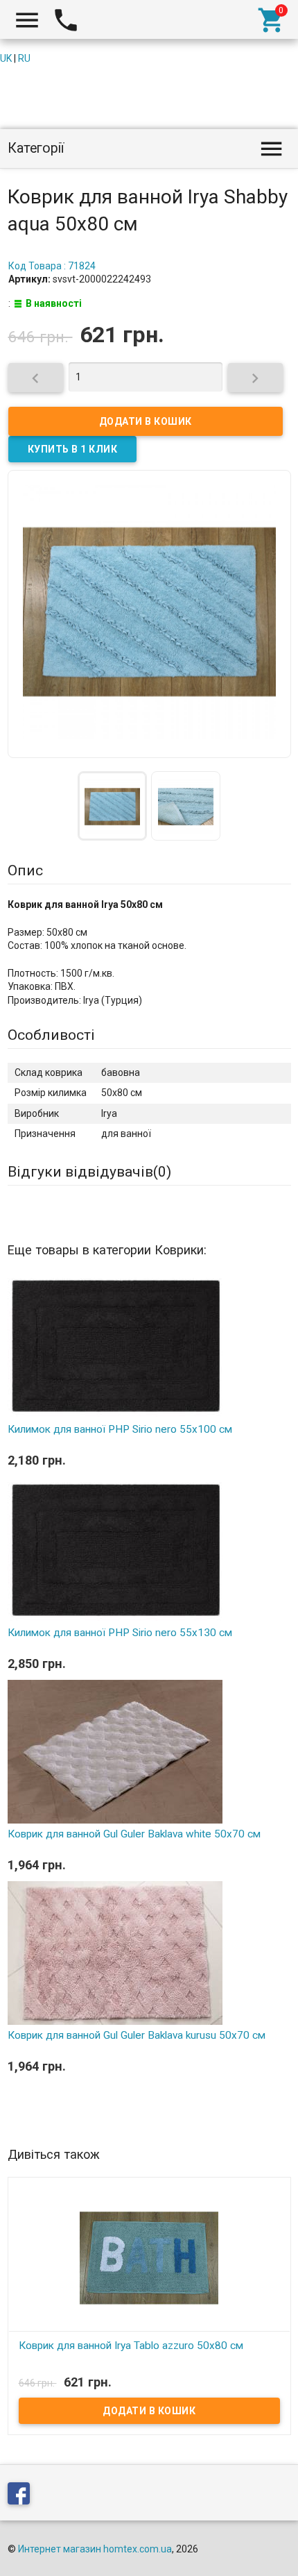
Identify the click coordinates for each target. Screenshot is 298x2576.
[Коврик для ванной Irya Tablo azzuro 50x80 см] (149, 2257)
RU (24, 58)
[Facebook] (22, 2496)
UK (6, 58)
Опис (25, 870)
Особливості (51, 1035)
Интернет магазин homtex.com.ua (95, 2549)
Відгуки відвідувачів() (89, 1172)
